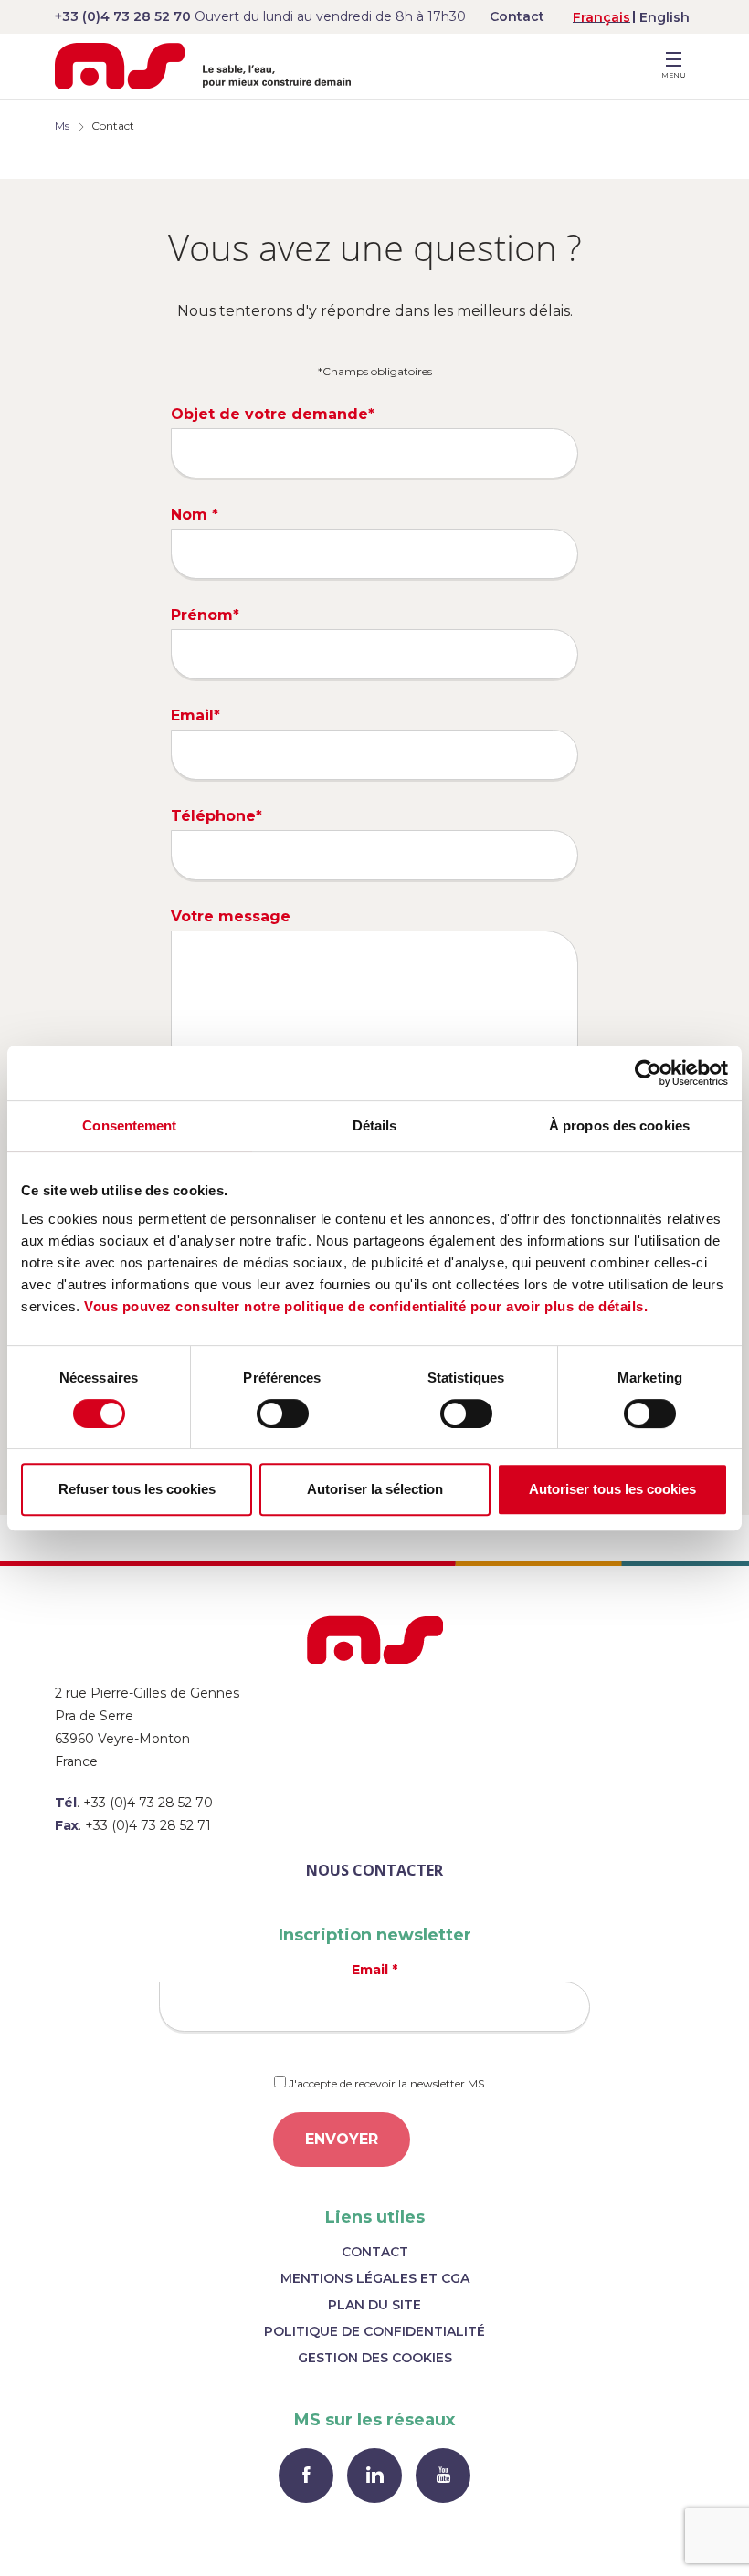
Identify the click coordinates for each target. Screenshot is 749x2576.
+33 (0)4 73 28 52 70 (123, 16)
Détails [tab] (375, 1125)
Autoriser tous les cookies (612, 1489)
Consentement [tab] (129, 1125)
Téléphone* (216, 816)
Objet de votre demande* (273, 414)
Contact (517, 16)
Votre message (231, 916)
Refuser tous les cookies (137, 1489)
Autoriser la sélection (375, 1489)
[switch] (283, 1414)
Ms (62, 126)
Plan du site (374, 2305)
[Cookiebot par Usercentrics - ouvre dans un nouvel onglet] (648, 1073)
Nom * (195, 515)
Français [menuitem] (601, 17)
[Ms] (203, 66)
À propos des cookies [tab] (619, 1125)
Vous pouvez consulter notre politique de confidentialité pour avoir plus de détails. (366, 1306)
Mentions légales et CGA (375, 2278)
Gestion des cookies (375, 2358)
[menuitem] (601, 17)
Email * (374, 1970)
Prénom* (205, 615)
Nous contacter (374, 1870)
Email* (195, 715)
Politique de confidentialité (374, 2331)
